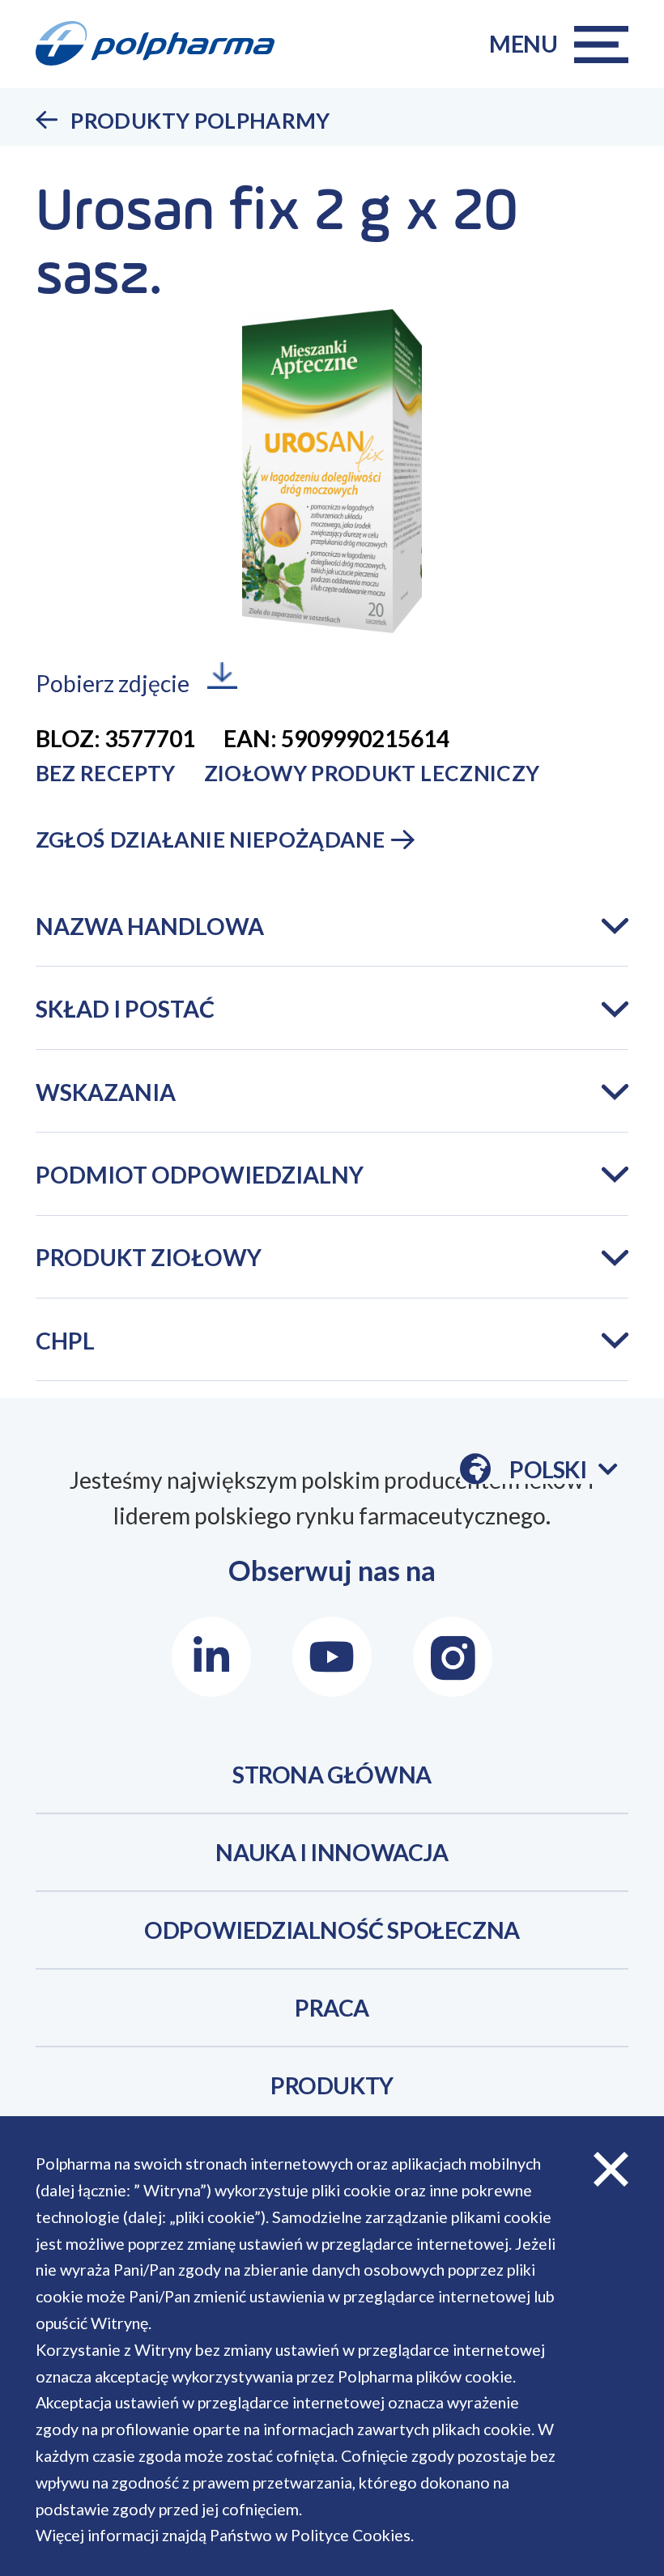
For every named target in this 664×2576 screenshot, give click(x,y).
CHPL (65, 1341)
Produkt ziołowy (149, 1257)
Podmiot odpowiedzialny (200, 1175)
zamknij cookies (611, 2169)
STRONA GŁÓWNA (332, 1775)
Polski (563, 1470)
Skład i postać (125, 1009)
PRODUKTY (332, 2085)
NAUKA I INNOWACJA (332, 1852)
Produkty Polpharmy (200, 121)
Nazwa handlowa (150, 926)
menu (524, 44)
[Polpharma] (166, 44)
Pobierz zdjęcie (113, 683)
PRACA (332, 2008)
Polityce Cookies (351, 2535)
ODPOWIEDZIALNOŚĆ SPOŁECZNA (332, 1930)
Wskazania (106, 1092)
